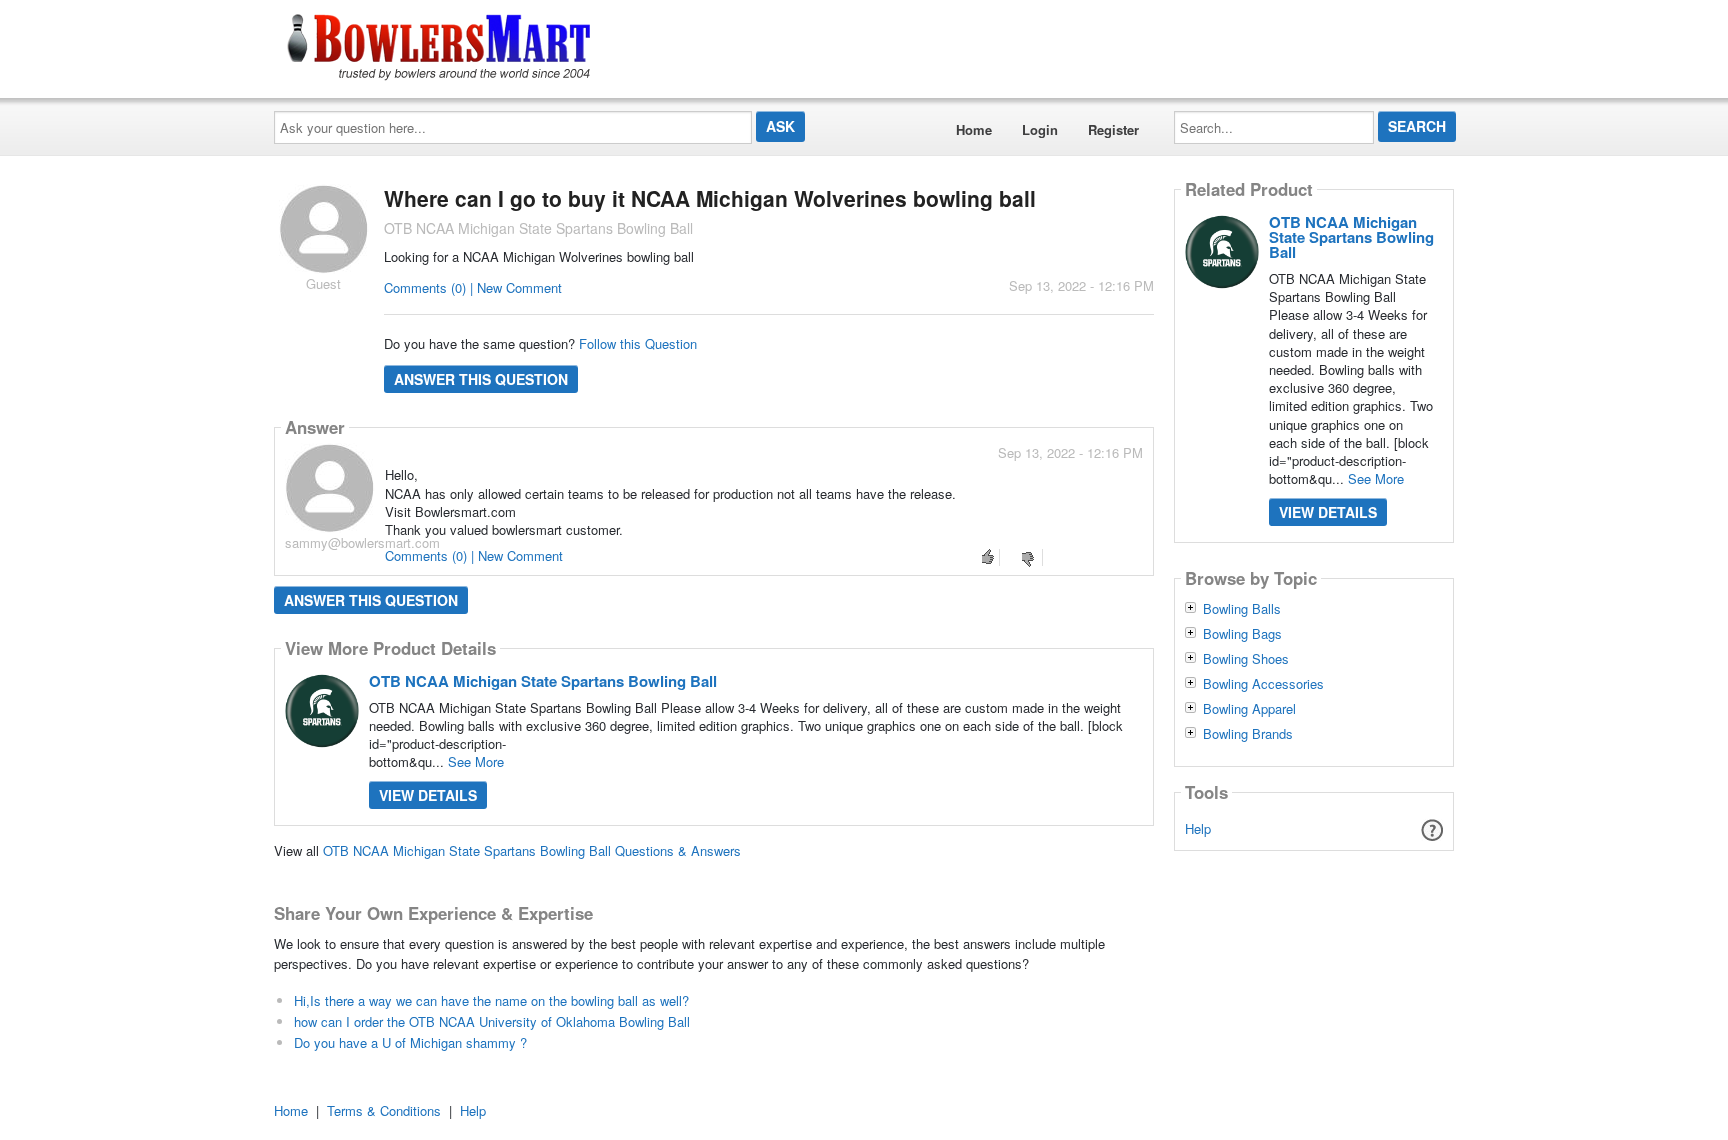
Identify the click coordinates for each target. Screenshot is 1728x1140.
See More (476, 761)
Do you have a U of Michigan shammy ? (410, 1042)
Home (974, 129)
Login (1040, 129)
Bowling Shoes (1246, 659)
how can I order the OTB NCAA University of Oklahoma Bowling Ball (492, 1021)
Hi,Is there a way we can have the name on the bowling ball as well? (491, 1000)
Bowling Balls (1242, 609)
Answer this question (481, 379)
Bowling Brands (1248, 734)
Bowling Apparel (1249, 709)
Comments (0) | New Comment (473, 287)
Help (1198, 828)
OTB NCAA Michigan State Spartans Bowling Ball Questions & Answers (532, 850)
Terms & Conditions (384, 1110)
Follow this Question (638, 343)
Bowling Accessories (1263, 684)
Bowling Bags (1242, 634)
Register (1113, 129)
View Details (428, 795)
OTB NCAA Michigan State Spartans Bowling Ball (543, 681)
